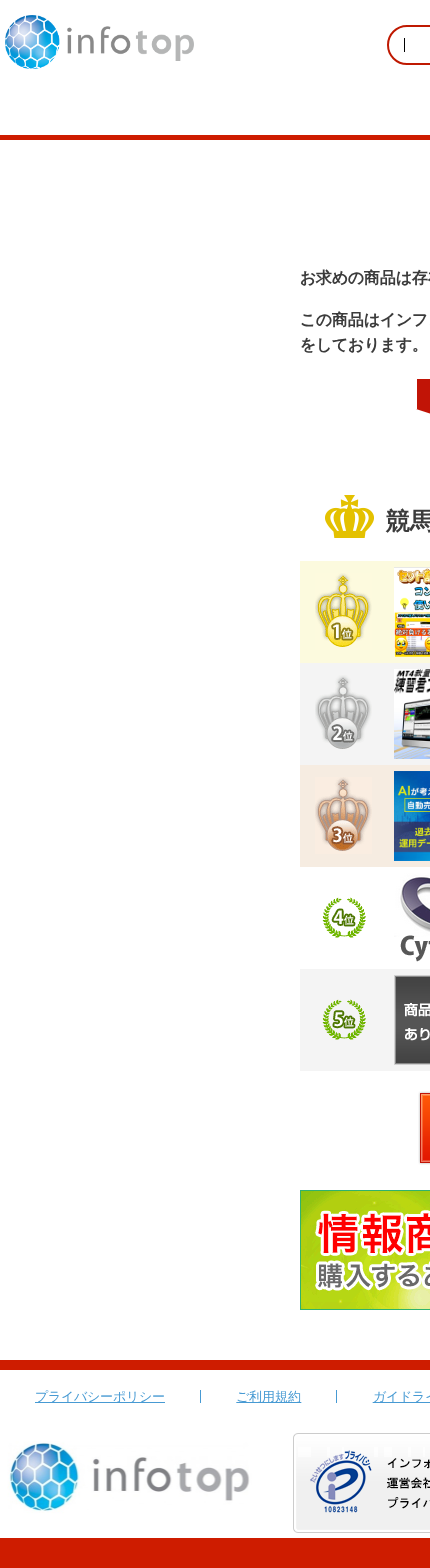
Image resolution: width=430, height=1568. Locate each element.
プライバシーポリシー (100, 1396)
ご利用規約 (268, 1396)
